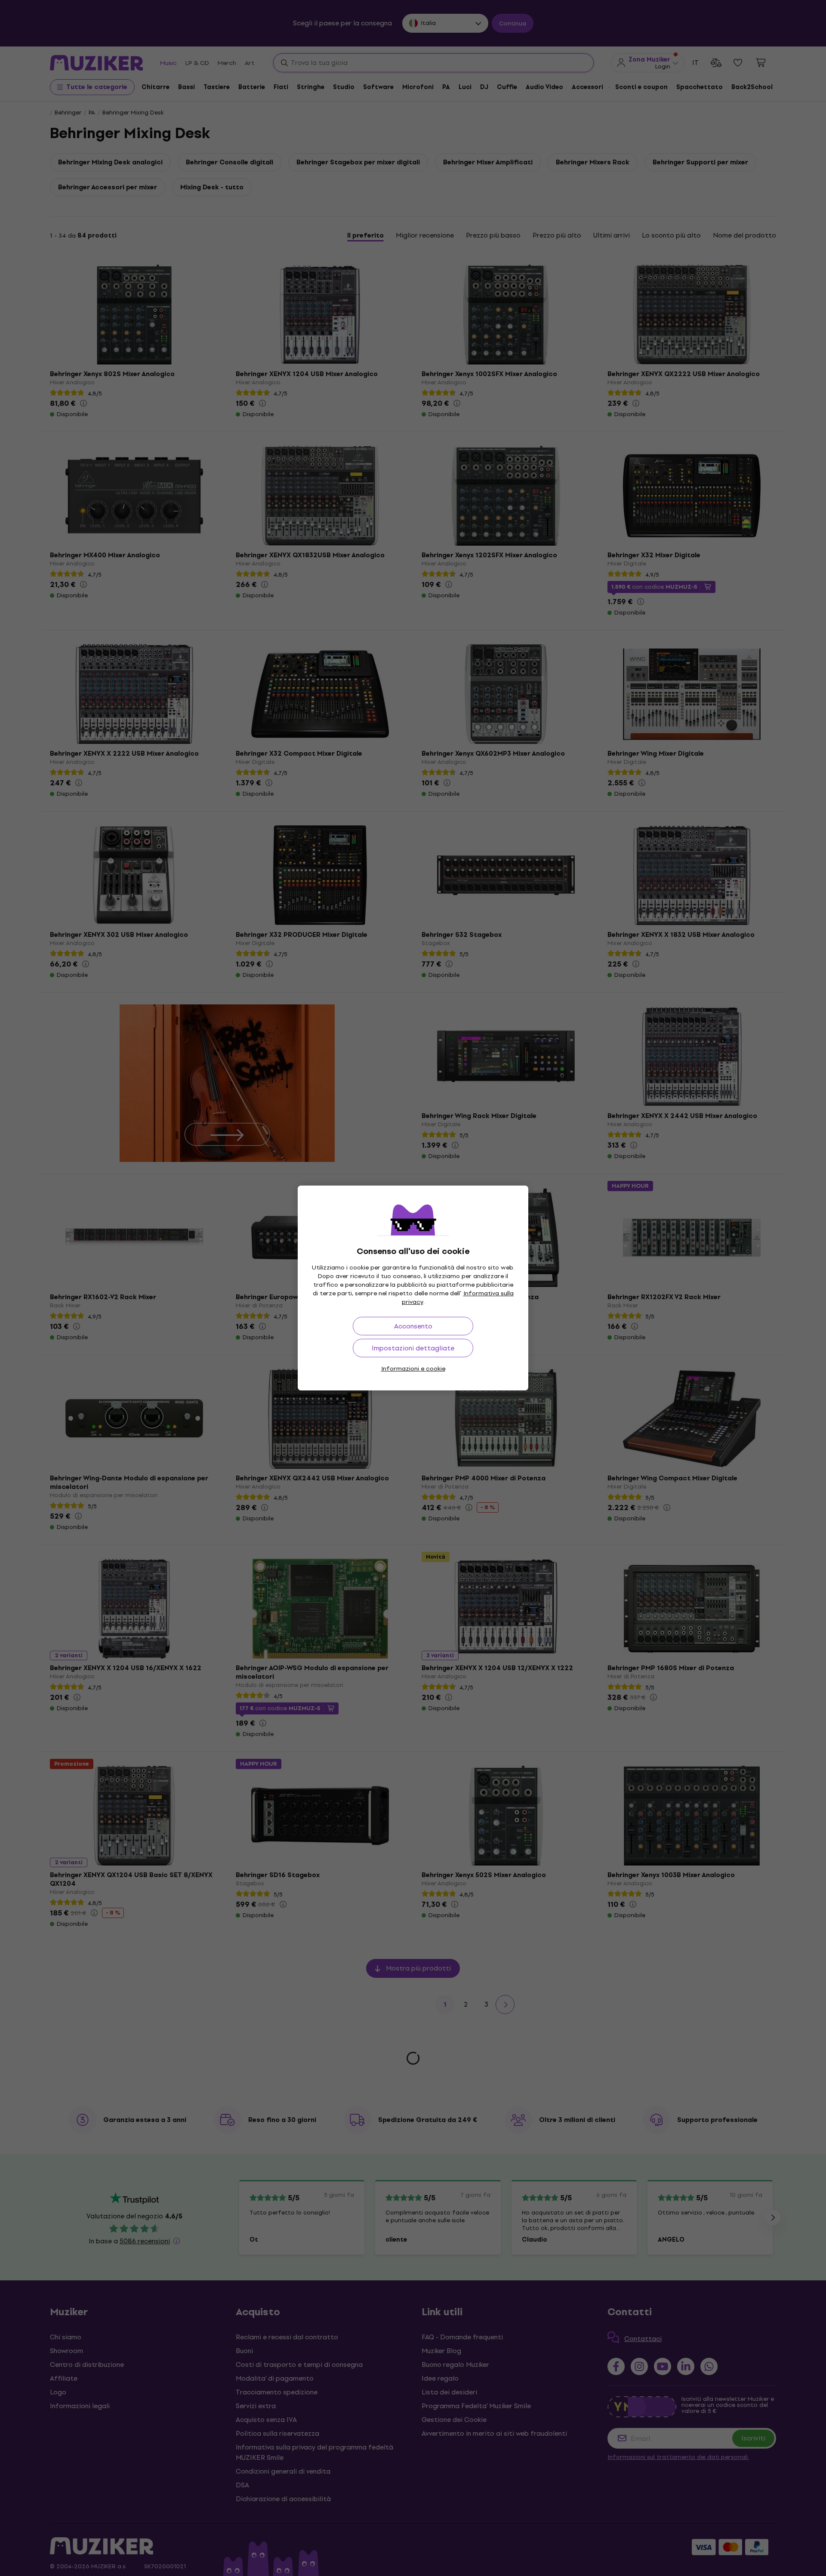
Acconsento (413, 1326)
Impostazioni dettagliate (413, 1348)
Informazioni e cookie (413, 1369)
